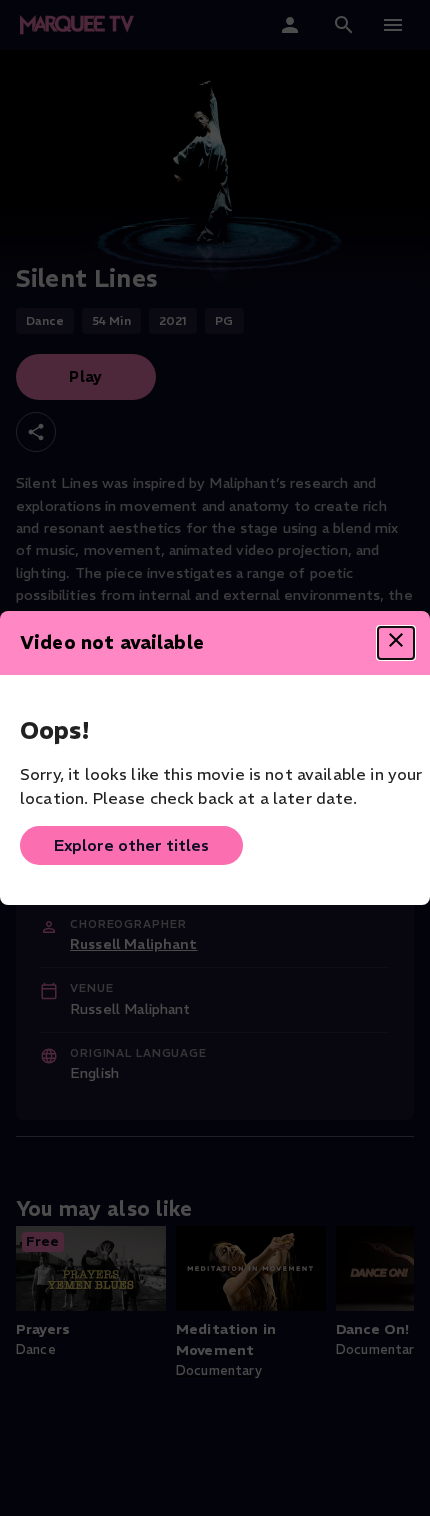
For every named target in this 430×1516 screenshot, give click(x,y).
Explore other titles (131, 845)
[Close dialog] (396, 643)
